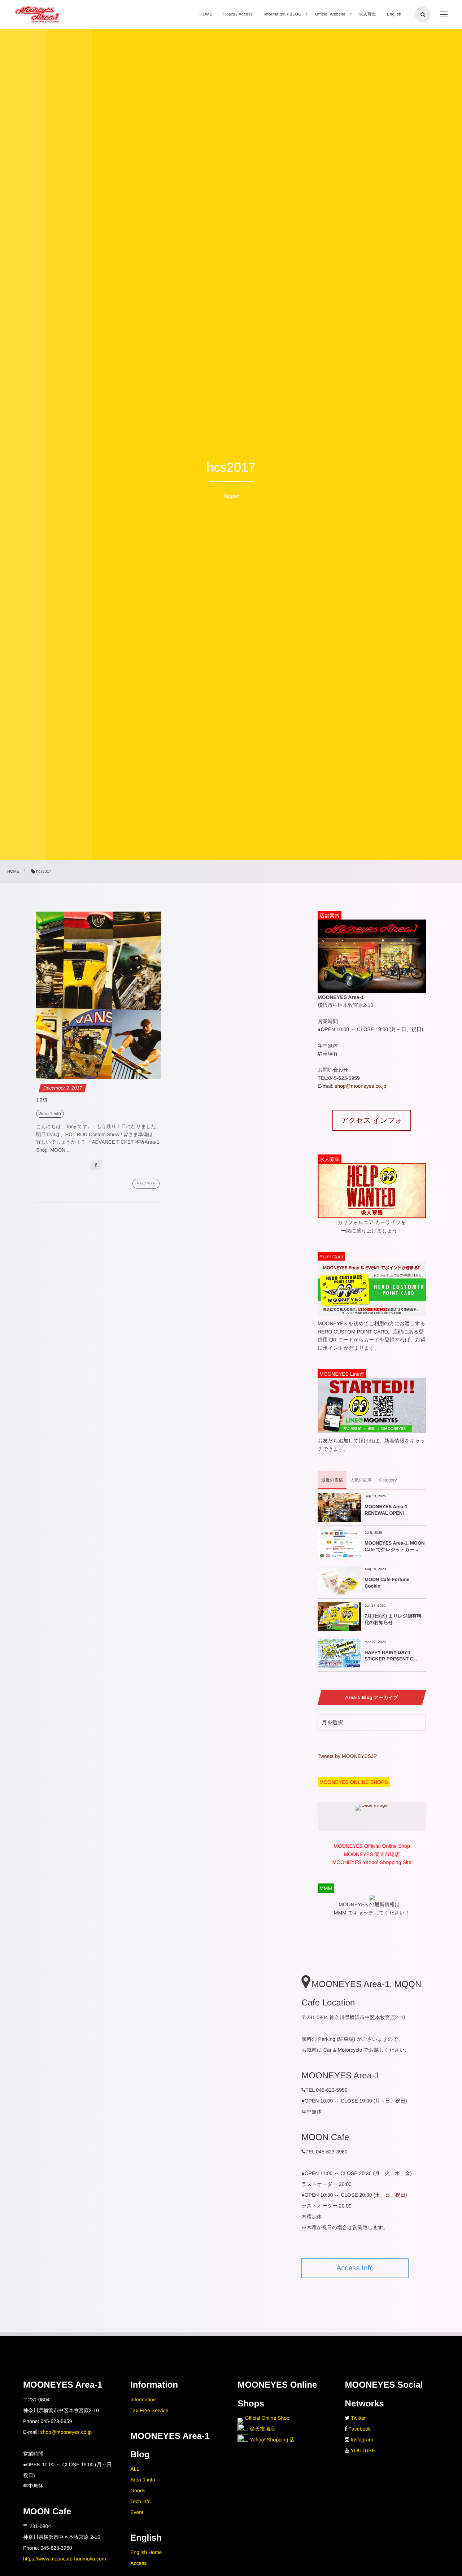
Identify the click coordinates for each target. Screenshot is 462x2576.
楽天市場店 (262, 2429)
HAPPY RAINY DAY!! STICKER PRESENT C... (391, 1656)
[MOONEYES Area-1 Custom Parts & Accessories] (37, 14)
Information (143, 2400)
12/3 (42, 1101)
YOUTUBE (363, 2450)
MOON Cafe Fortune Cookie (387, 1583)
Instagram (362, 2440)
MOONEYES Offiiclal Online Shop (372, 1846)
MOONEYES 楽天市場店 (372, 1854)
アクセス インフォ (372, 1121)
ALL (135, 2469)
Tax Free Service (149, 2410)
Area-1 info (143, 2480)
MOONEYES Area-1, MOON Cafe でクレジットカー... (395, 1546)
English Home (146, 2552)
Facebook (360, 2429)
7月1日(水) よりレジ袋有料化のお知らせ (393, 1619)
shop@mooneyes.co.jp (360, 1086)
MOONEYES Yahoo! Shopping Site (372, 1862)
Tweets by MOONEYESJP (347, 1756)
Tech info (140, 2501)
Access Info (355, 2268)
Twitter (359, 2418)
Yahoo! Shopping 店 (271, 2440)
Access (138, 2563)
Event (137, 2512)
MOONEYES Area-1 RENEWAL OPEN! (386, 1510)
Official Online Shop (266, 2418)
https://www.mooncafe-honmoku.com (65, 2559)
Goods (138, 2490)
